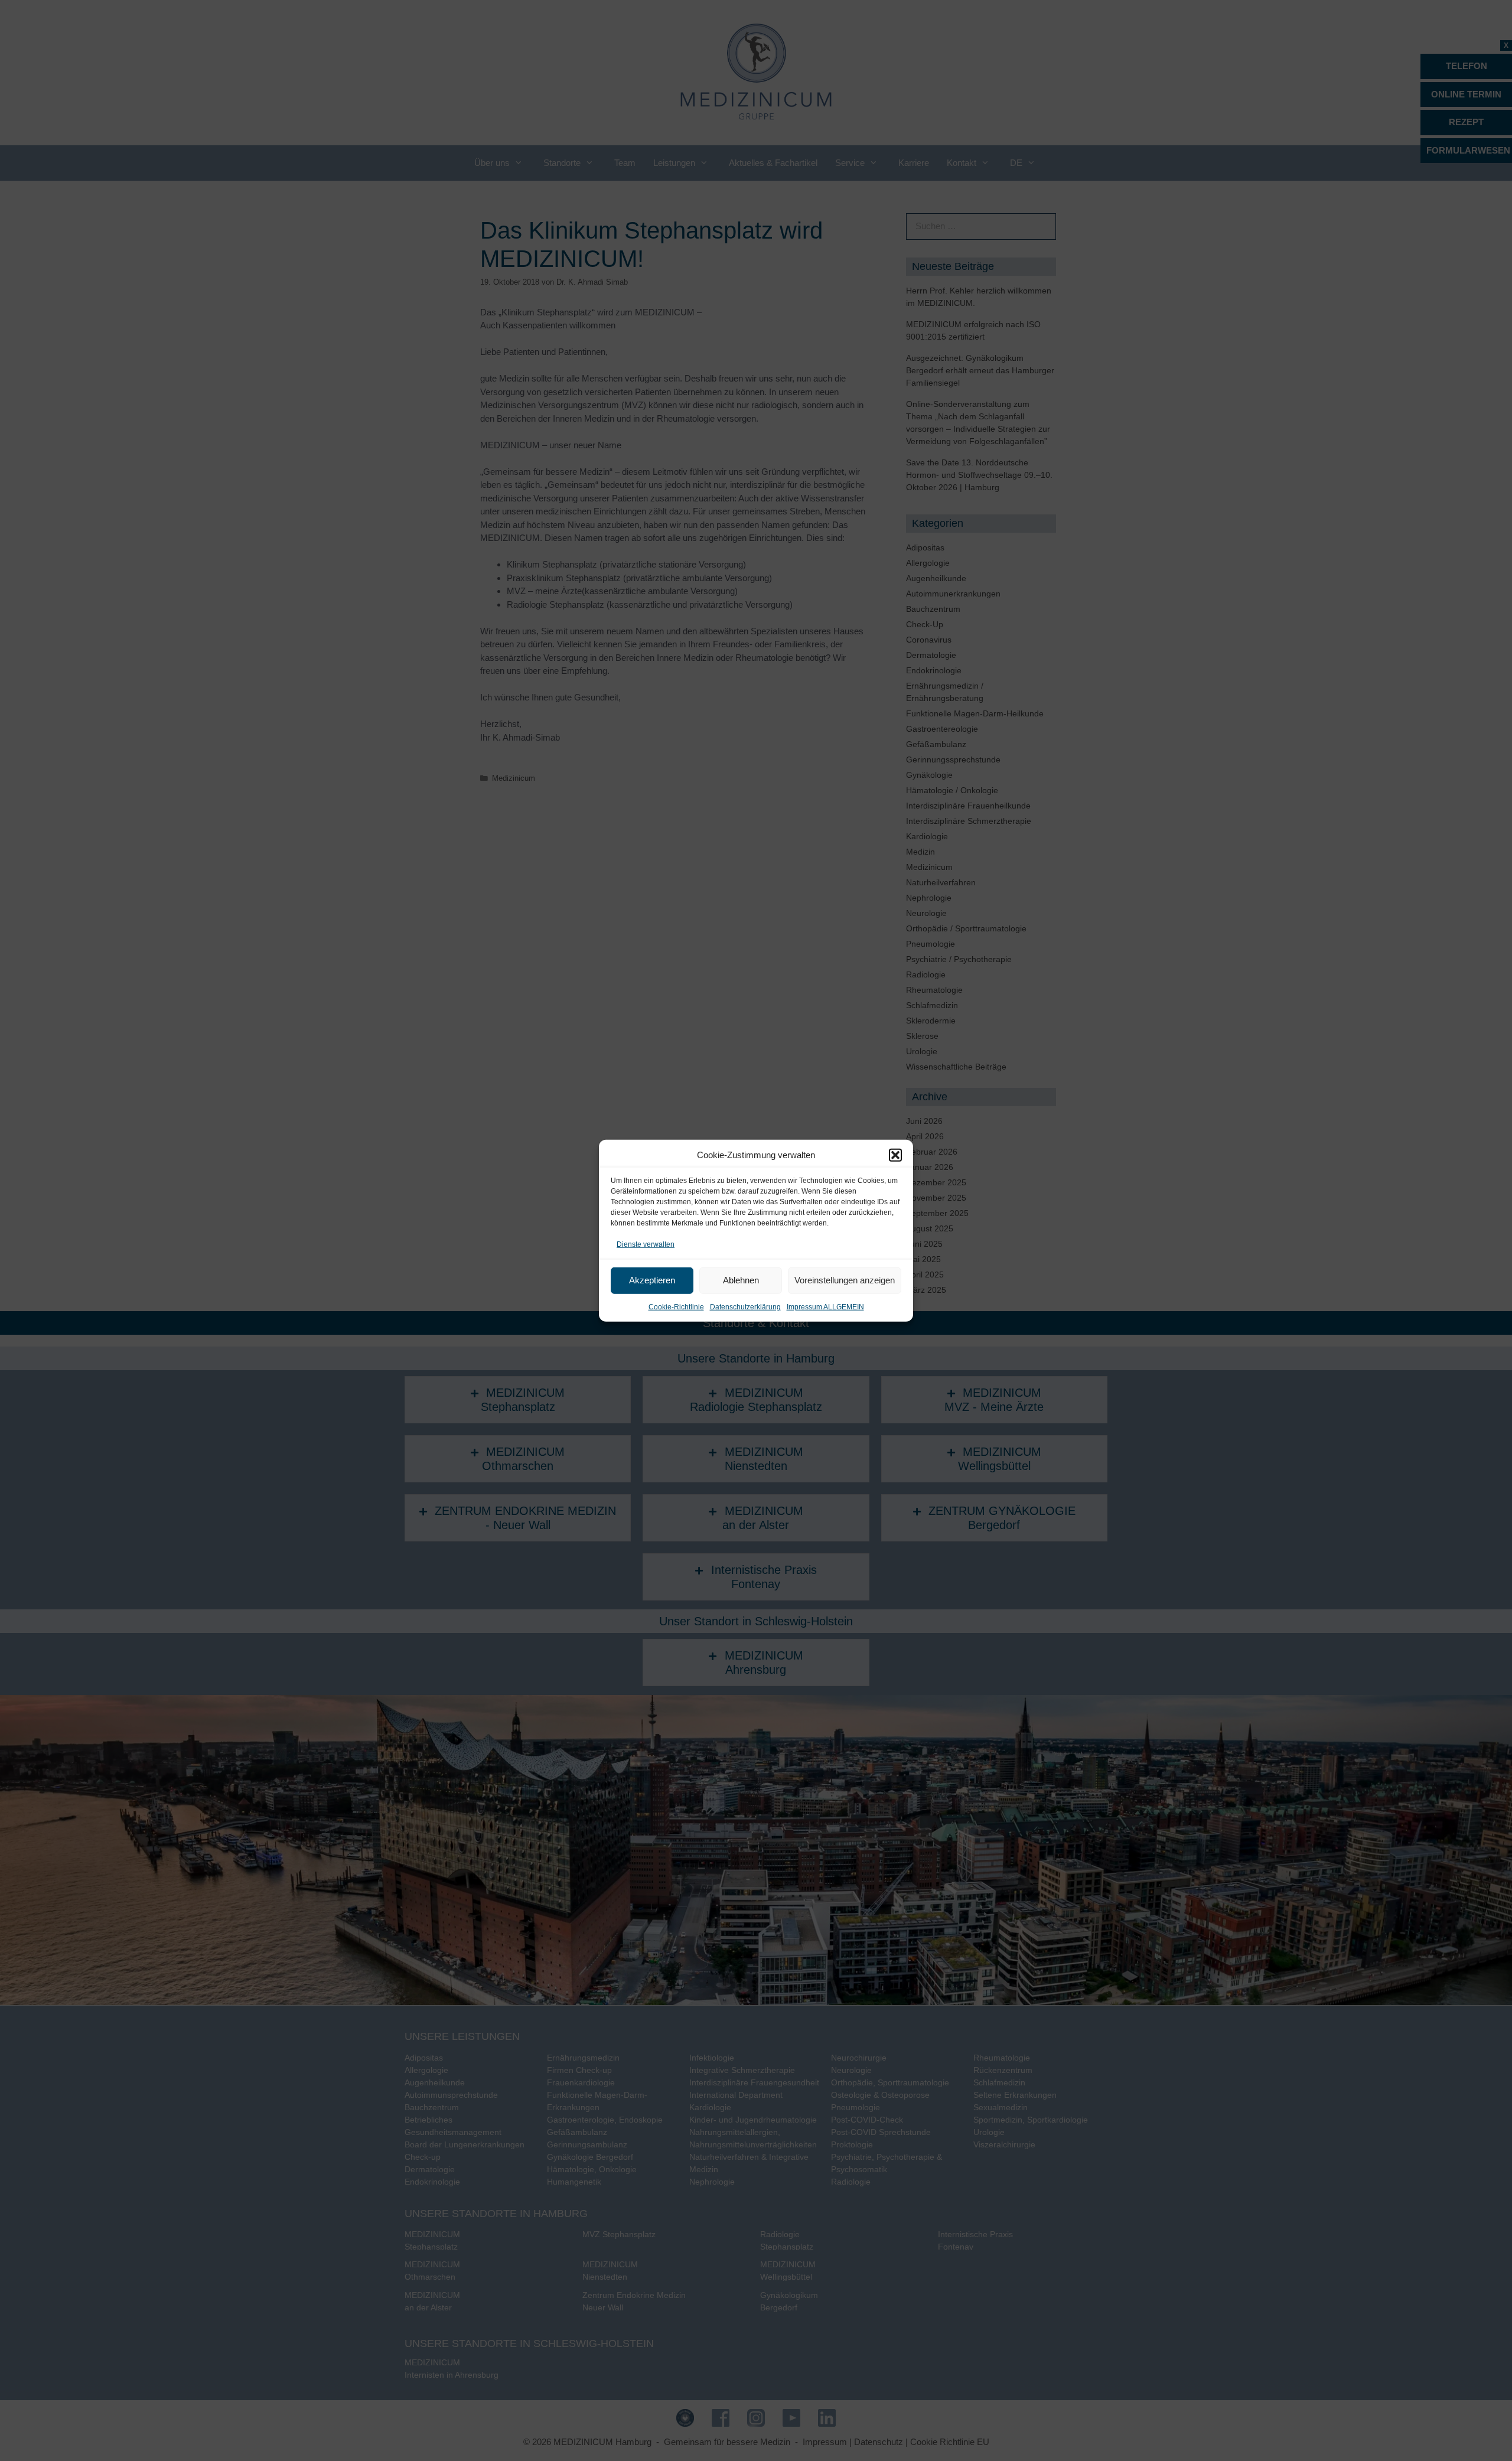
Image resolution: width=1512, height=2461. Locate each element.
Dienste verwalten (646, 1244)
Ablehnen (741, 1280)
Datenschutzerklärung (745, 1306)
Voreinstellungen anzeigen (845, 1280)
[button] (895, 1155)
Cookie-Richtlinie (676, 1306)
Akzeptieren (652, 1280)
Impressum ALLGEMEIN (825, 1306)
